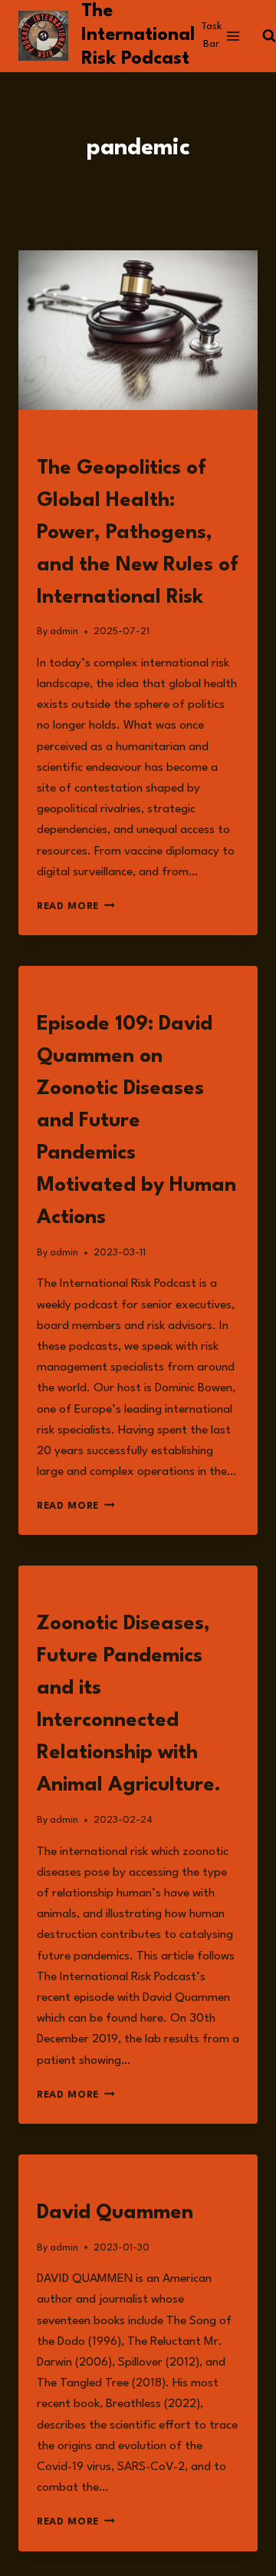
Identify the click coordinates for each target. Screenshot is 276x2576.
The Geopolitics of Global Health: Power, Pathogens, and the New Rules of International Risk (138, 533)
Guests (56, 2180)
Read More (76, 906)
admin (64, 632)
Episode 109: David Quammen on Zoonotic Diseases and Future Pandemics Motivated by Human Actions (136, 1121)
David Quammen (115, 2213)
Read (49, 436)
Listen (54, 992)
